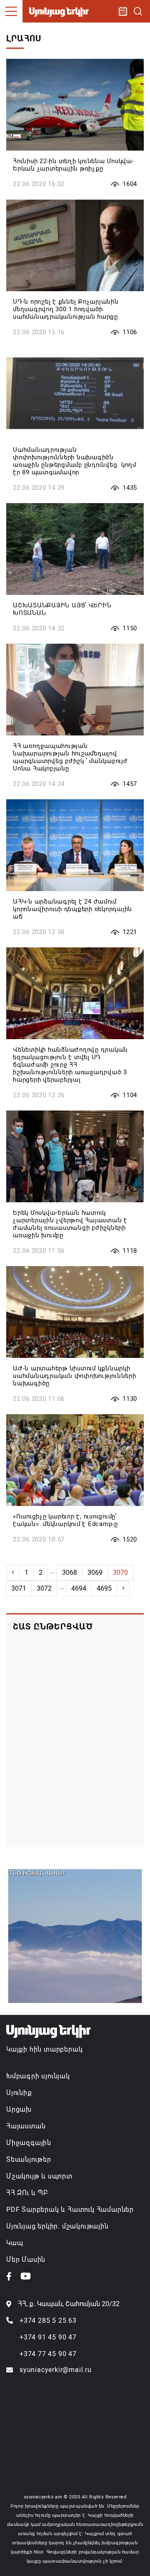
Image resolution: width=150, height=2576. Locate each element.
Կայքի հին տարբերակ (44, 2049)
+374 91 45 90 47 (48, 2337)
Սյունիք (19, 2093)
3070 (120, 1573)
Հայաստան (26, 2126)
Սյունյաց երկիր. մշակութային (57, 2226)
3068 (70, 1573)
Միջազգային (29, 2143)
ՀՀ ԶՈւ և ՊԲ (27, 2193)
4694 (79, 1588)
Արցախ (19, 2109)
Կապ (15, 2243)
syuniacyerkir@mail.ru (56, 2370)
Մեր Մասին (26, 2260)
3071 (19, 1588)
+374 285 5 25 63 (48, 2320)
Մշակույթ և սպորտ (39, 2176)
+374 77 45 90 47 (48, 2354)
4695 (104, 1588)
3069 (95, 1573)
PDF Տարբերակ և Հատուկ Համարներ (70, 2210)
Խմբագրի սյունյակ (38, 2076)
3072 (44, 1588)
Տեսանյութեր (29, 2159)
